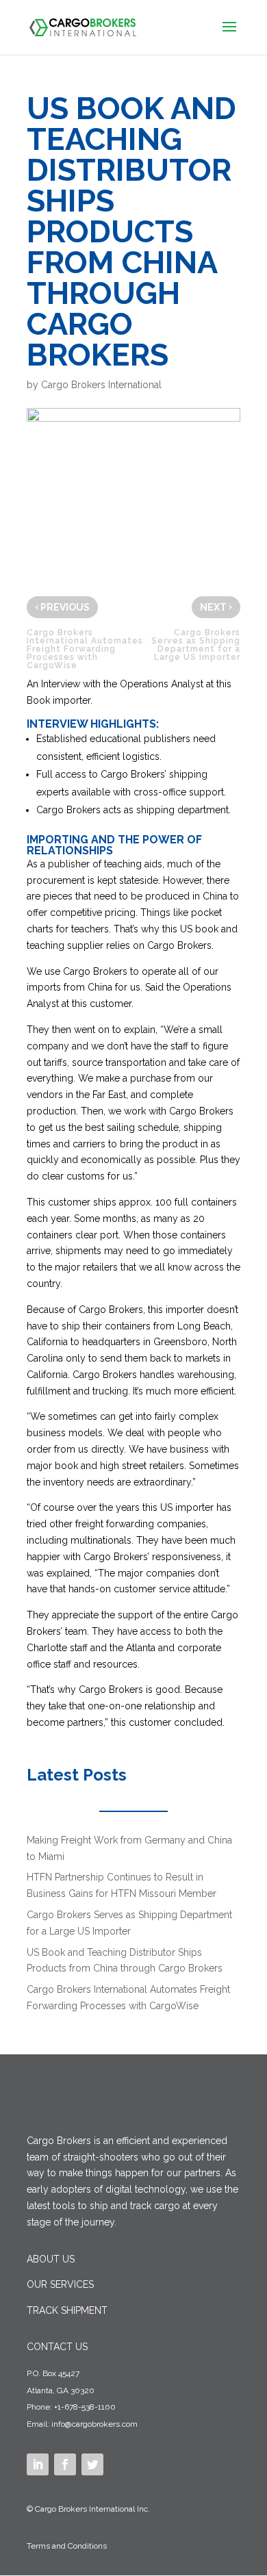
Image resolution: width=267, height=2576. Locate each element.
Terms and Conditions (67, 2546)
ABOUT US (51, 2259)
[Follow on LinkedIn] (38, 2464)
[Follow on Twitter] (92, 2464)
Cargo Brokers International (101, 385)
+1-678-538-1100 (85, 2407)
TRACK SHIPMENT (67, 2310)
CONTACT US (57, 2347)
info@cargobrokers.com (94, 2424)
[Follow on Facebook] (65, 2464)
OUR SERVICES (60, 2284)
